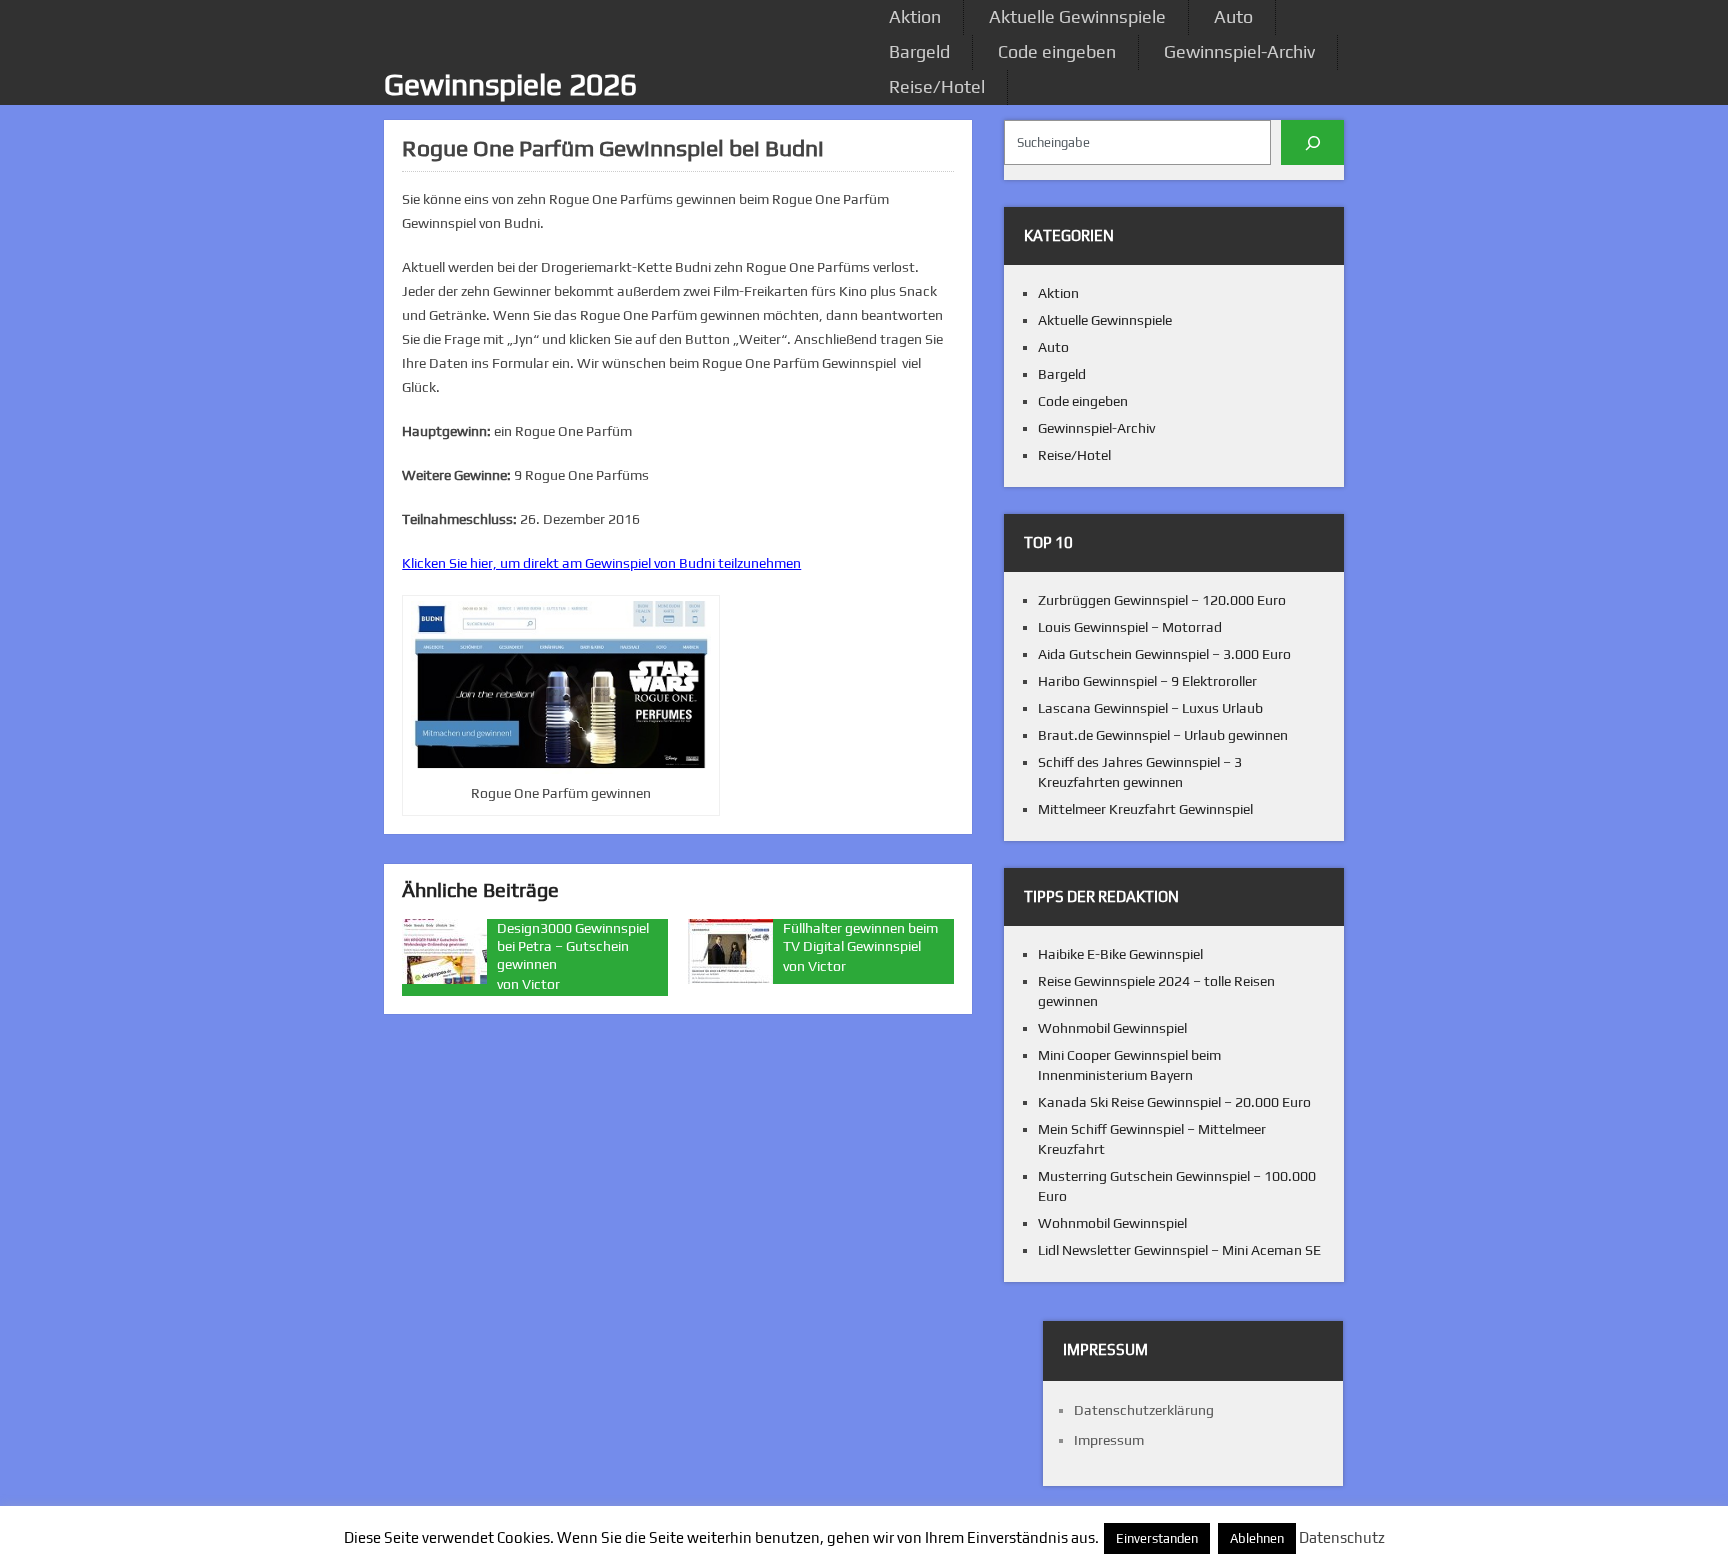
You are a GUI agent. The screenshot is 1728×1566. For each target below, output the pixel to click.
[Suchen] (1312, 142)
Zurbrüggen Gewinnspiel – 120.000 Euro (1162, 600)
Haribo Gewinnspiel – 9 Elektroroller (1147, 681)
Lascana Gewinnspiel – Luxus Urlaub (1150, 708)
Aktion (915, 16)
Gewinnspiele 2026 (510, 84)
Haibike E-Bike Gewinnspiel (1120, 954)
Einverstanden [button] (1157, 1538)
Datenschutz (1342, 1537)
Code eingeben (1057, 51)
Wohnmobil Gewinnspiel (1112, 1028)
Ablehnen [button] (1257, 1538)
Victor (541, 984)
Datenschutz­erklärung (1144, 1410)
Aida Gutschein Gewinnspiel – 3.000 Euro (1164, 654)
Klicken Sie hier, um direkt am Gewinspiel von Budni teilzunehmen (601, 563)
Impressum (1109, 1440)
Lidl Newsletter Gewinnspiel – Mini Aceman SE (1179, 1250)
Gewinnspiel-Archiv (1239, 51)
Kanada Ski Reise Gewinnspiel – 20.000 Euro (1174, 1102)
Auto (1233, 16)
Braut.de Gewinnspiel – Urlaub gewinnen (1163, 735)
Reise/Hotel (937, 86)
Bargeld (919, 51)
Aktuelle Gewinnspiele (1077, 16)
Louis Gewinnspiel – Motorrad (1130, 627)
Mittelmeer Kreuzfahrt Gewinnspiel (1145, 809)
